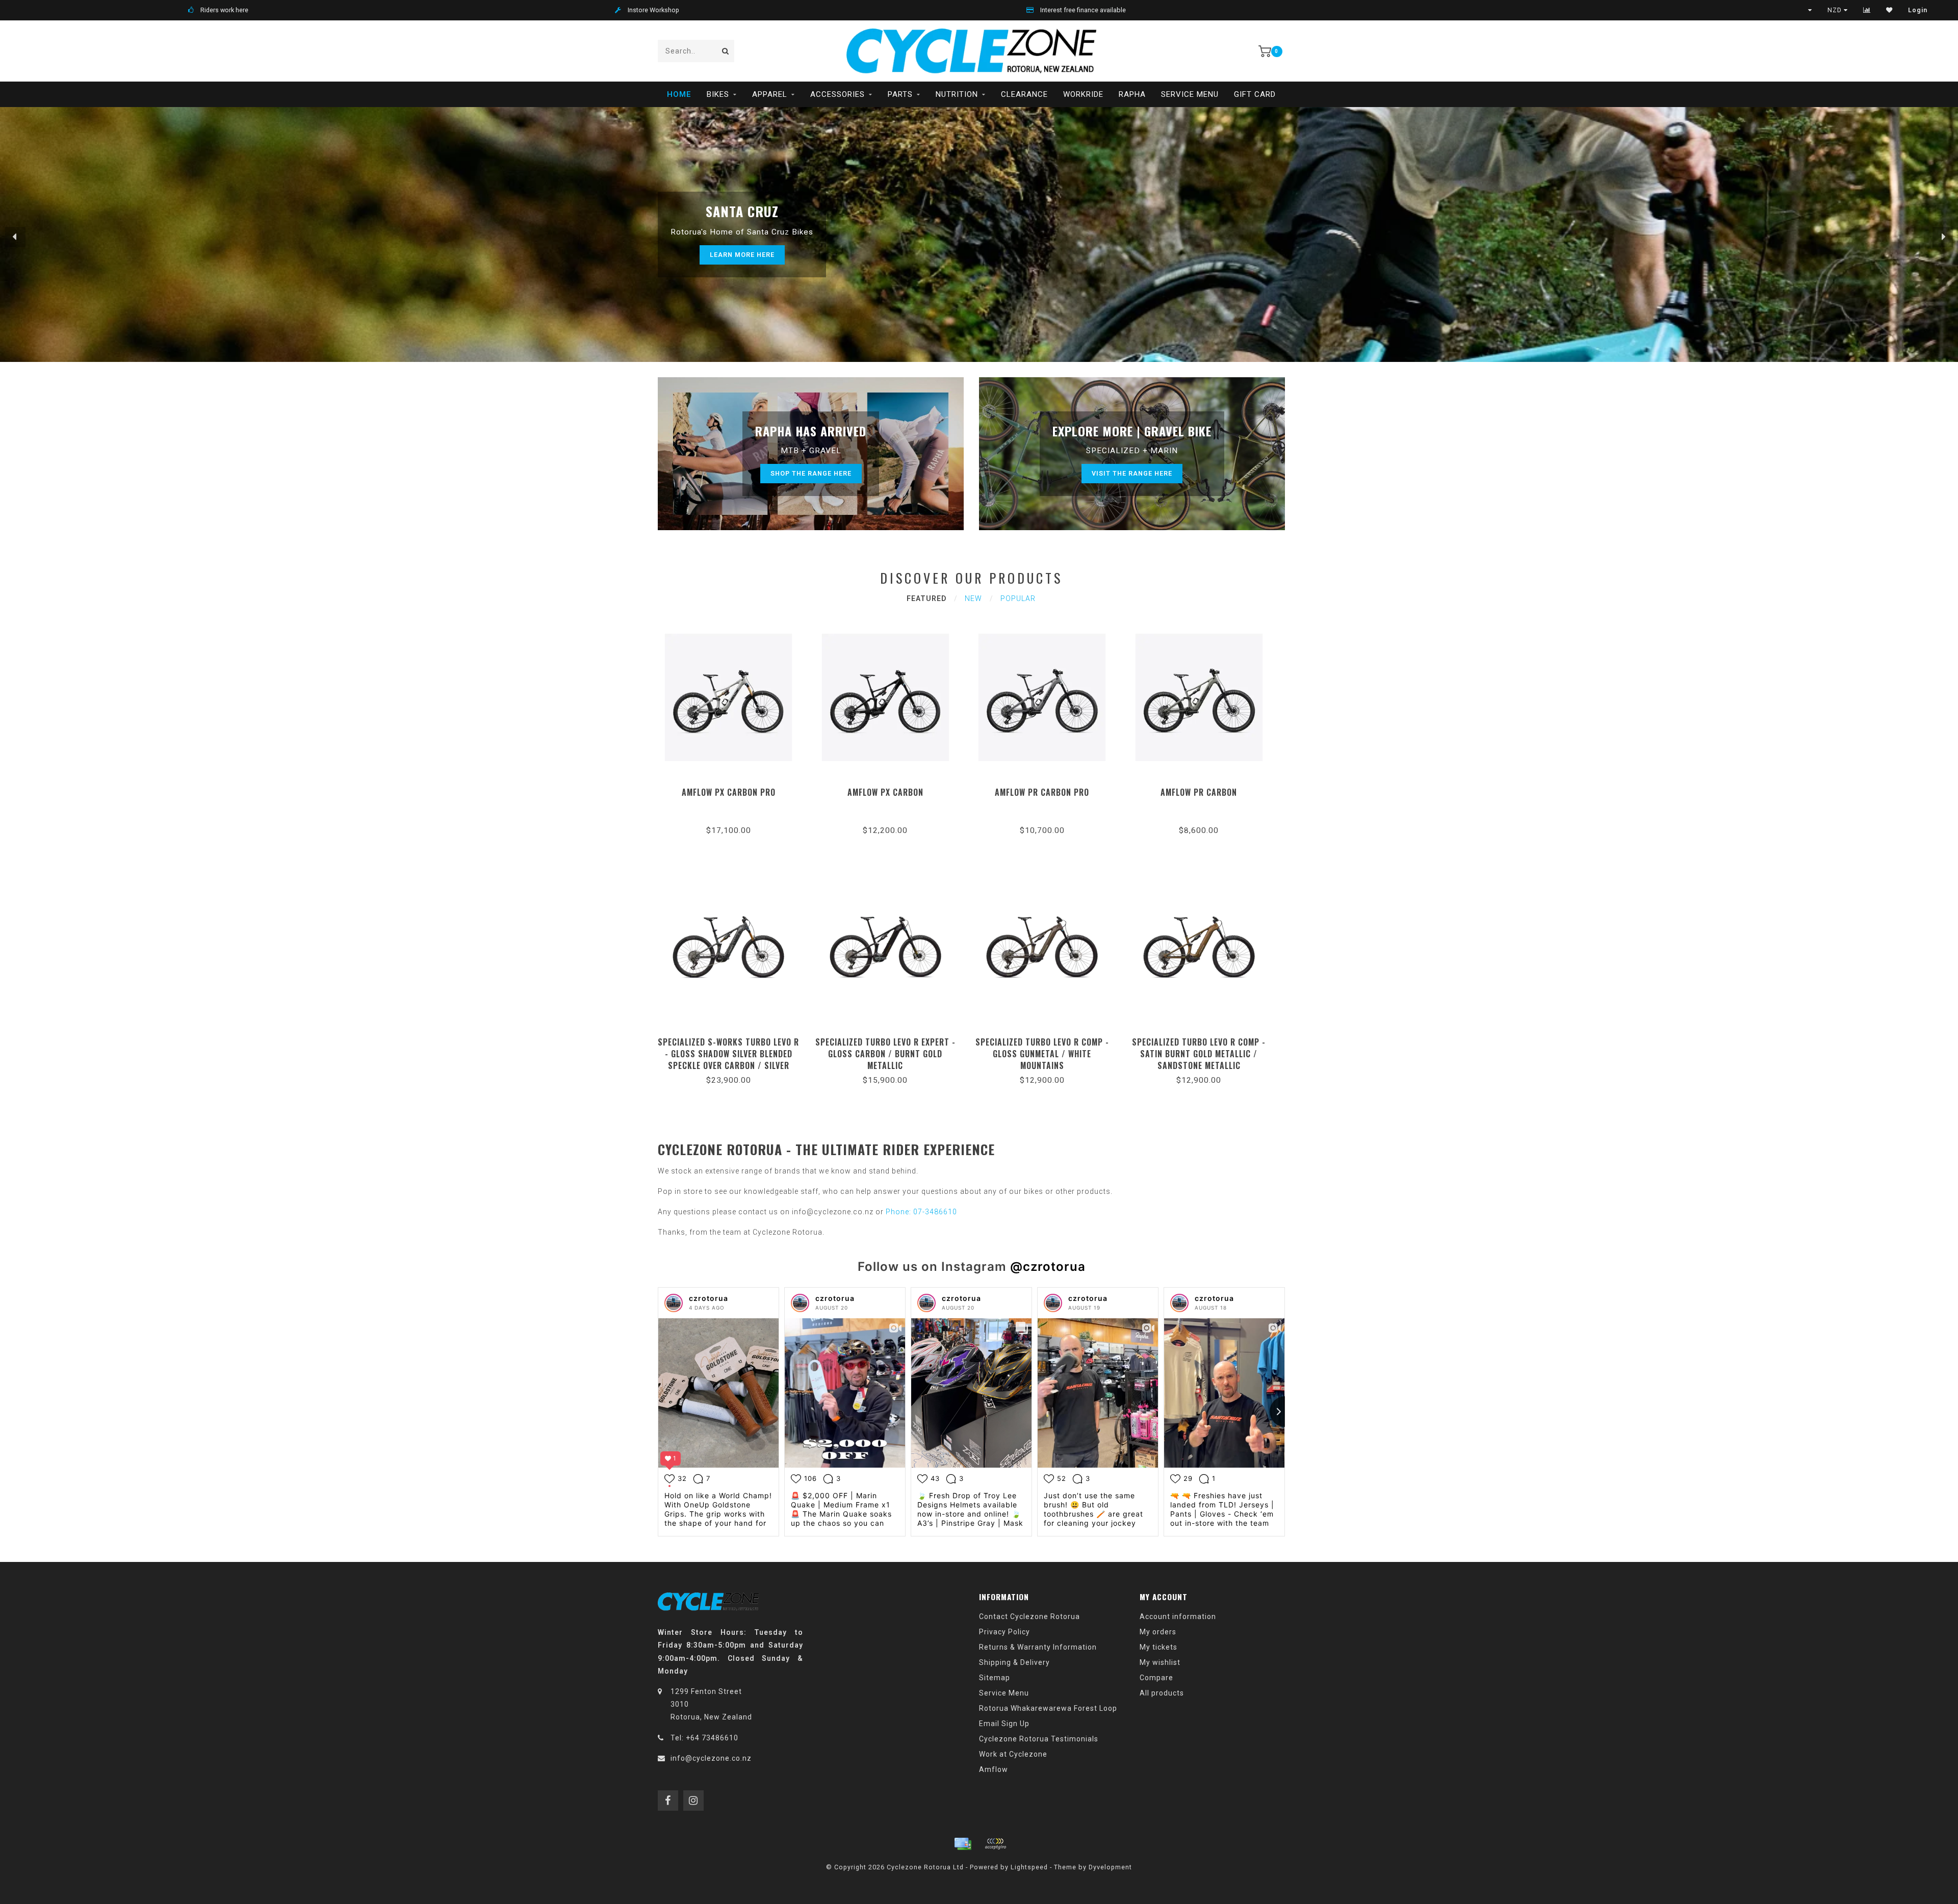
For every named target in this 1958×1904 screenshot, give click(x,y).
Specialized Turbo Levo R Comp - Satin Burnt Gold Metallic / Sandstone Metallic (1199, 1054)
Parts (900, 94)
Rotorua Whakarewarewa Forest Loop (1048, 1708)
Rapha (1132, 94)
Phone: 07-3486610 (921, 1212)
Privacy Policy (1004, 1632)
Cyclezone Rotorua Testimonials (1039, 1739)
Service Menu (1190, 94)
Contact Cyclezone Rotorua (1029, 1616)
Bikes (718, 94)
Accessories (838, 94)
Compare (1156, 1678)
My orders (1158, 1632)
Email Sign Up (1004, 1724)
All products (1162, 1693)
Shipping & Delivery (1014, 1662)
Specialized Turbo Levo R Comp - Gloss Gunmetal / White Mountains (1042, 1054)
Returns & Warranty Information (1038, 1647)
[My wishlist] (1889, 10)
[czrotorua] (674, 1303)
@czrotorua (1048, 1267)
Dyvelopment (1110, 1867)
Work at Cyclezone (1013, 1754)
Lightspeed (1029, 1867)
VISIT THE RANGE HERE (1132, 473)
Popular (1018, 598)
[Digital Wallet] (995, 1844)
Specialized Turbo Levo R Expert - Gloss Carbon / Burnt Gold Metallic (885, 1054)
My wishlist (1160, 1662)
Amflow (994, 1769)
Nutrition (957, 94)
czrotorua (709, 1298)
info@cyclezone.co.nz (711, 1758)
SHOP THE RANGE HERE (811, 473)
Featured (926, 598)
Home (679, 94)
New (973, 598)
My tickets (1158, 1647)
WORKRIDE (1083, 94)
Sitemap (995, 1678)
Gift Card (1255, 94)
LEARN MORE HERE (742, 255)
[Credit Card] (963, 1844)
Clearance (1024, 94)
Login (1918, 10)
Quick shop (733, 789)
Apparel (770, 94)
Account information (1178, 1616)
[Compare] (1867, 10)
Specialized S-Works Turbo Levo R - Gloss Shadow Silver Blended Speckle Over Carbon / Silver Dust (728, 1060)
